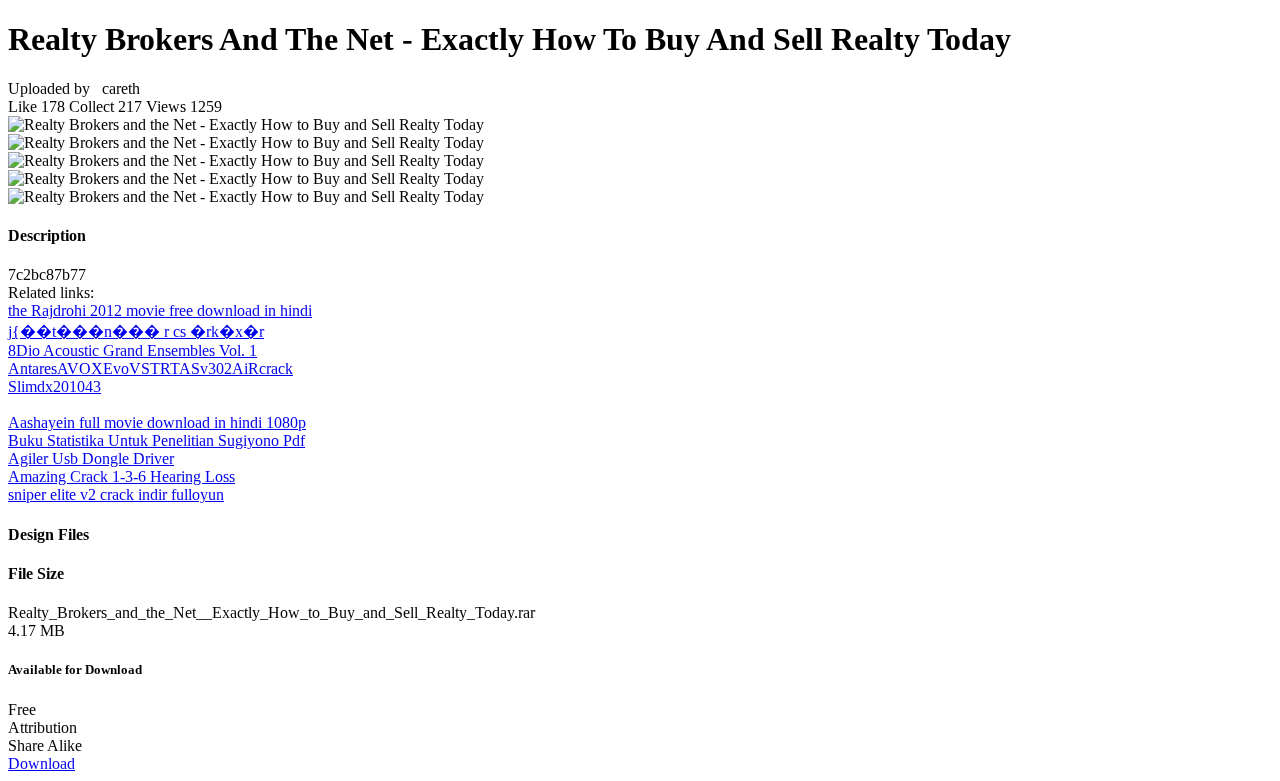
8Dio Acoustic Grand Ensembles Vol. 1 (132, 350)
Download (41, 763)
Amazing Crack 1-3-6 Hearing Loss (121, 476)
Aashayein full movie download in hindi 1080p (157, 422)
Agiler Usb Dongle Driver (91, 458)
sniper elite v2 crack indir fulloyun (116, 494)
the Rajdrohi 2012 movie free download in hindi (160, 310)
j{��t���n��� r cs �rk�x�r (136, 331)
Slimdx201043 (54, 386)
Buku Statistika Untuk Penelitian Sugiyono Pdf (156, 440)
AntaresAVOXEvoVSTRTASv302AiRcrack (150, 368)
